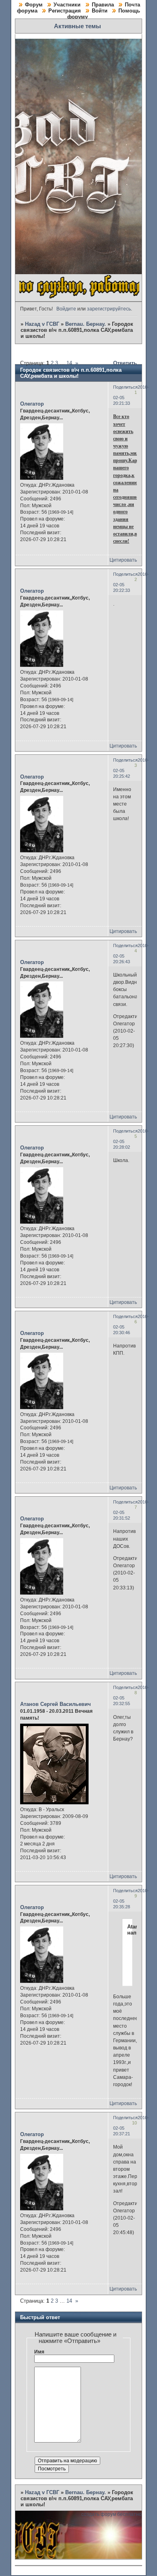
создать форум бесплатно (112, 2514)
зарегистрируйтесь (109, 309)
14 (69, 363)
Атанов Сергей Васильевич (56, 1704)
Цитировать (123, 560)
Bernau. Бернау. (86, 324)
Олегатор (32, 404)
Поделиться (125, 387)
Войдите (66, 309)
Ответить (125, 363)
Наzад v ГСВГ (42, 324)
